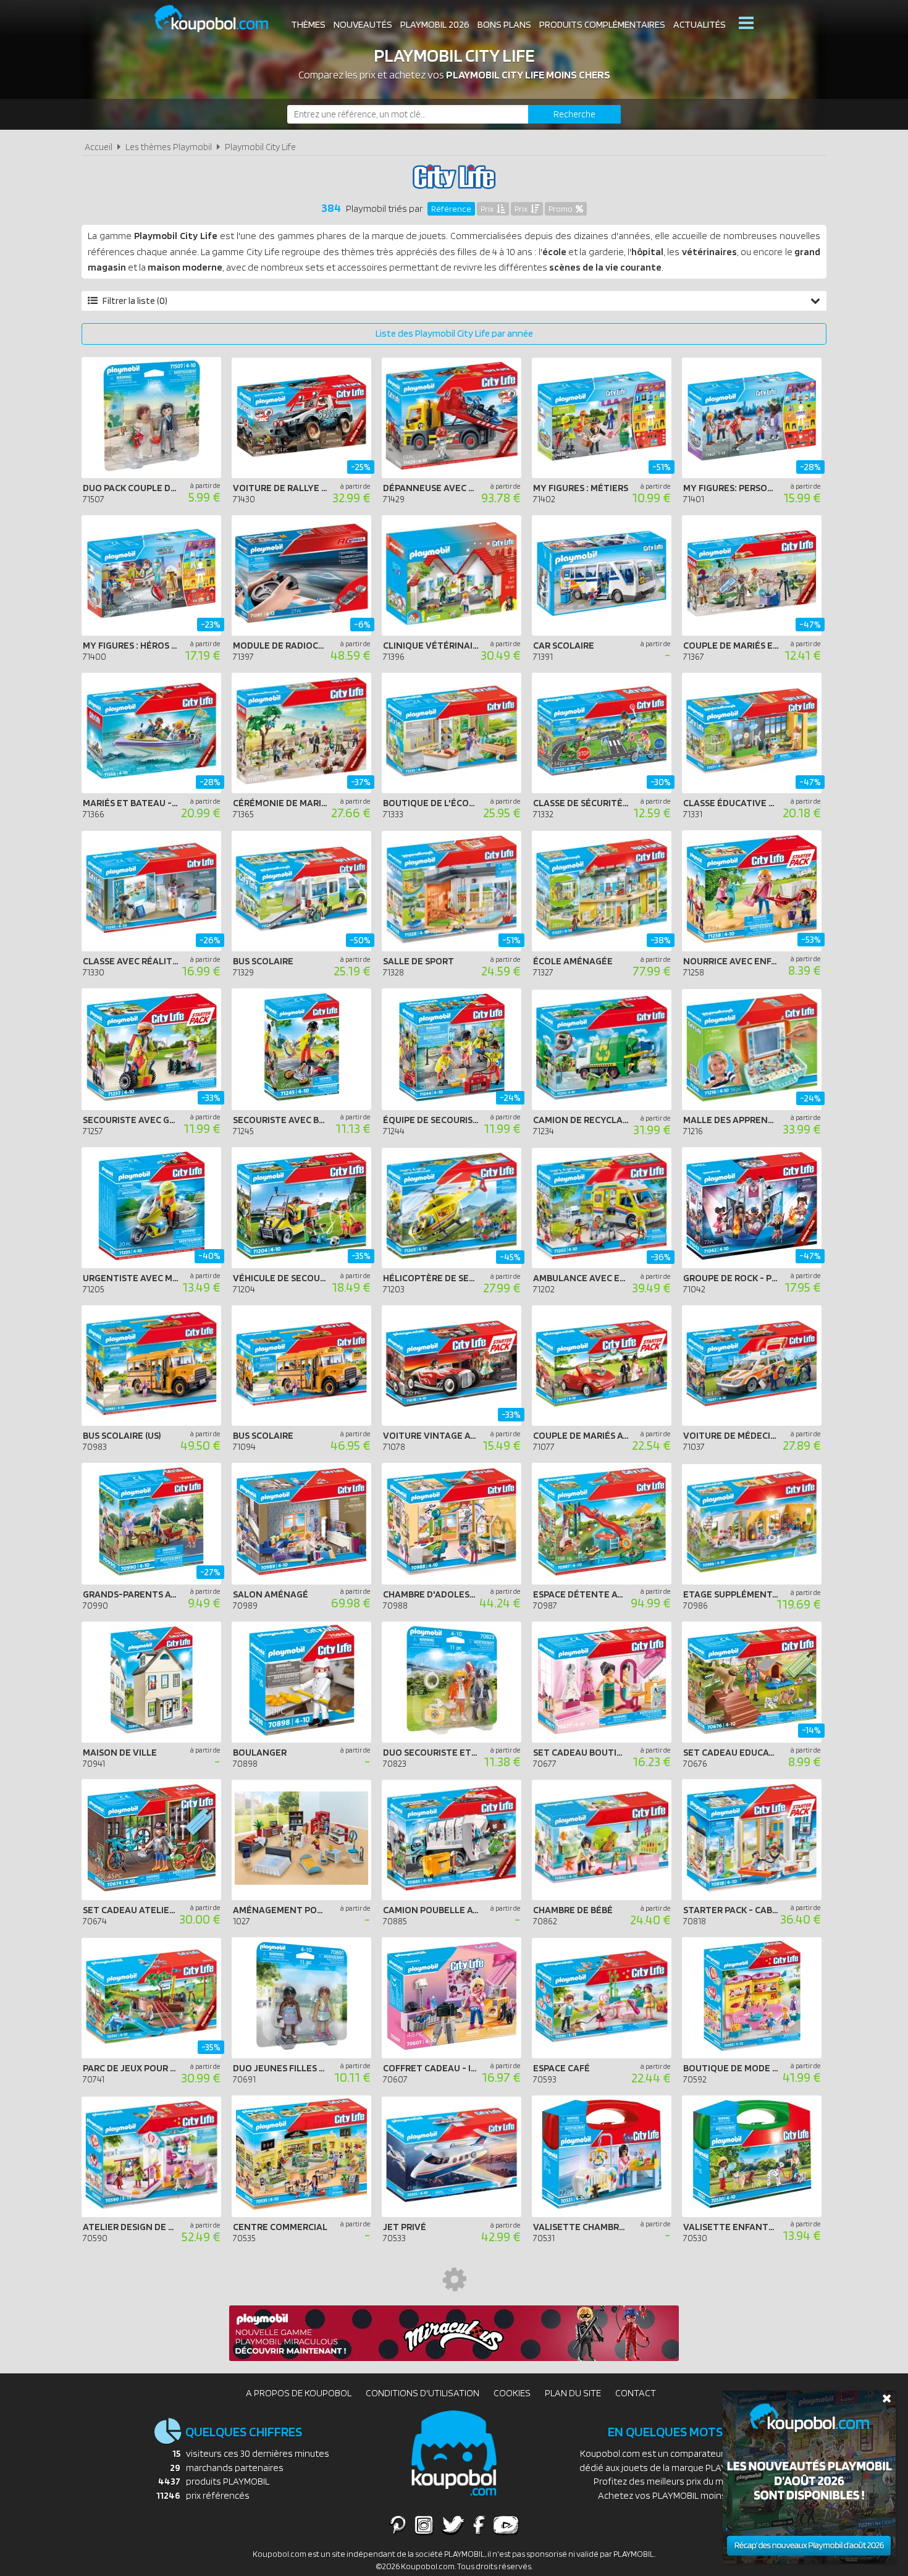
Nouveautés (363, 24)
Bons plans (504, 24)
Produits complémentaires (602, 24)
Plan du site (573, 2393)
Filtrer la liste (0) (135, 301)
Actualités (700, 24)
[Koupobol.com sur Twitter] (453, 2525)
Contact (636, 2393)
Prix (487, 209)
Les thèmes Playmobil (169, 147)
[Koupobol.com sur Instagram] (424, 2525)
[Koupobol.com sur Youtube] (506, 2525)
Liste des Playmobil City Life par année (454, 333)
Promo (561, 209)
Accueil (99, 147)
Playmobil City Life (260, 147)
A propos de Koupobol (299, 2393)
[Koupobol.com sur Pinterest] (398, 2525)
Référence (451, 209)
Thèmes (308, 24)
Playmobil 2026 (435, 24)
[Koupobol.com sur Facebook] (479, 2525)
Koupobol (219, 19)
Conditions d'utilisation (422, 2393)
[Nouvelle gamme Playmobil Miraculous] (454, 2358)
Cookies (512, 2393)
